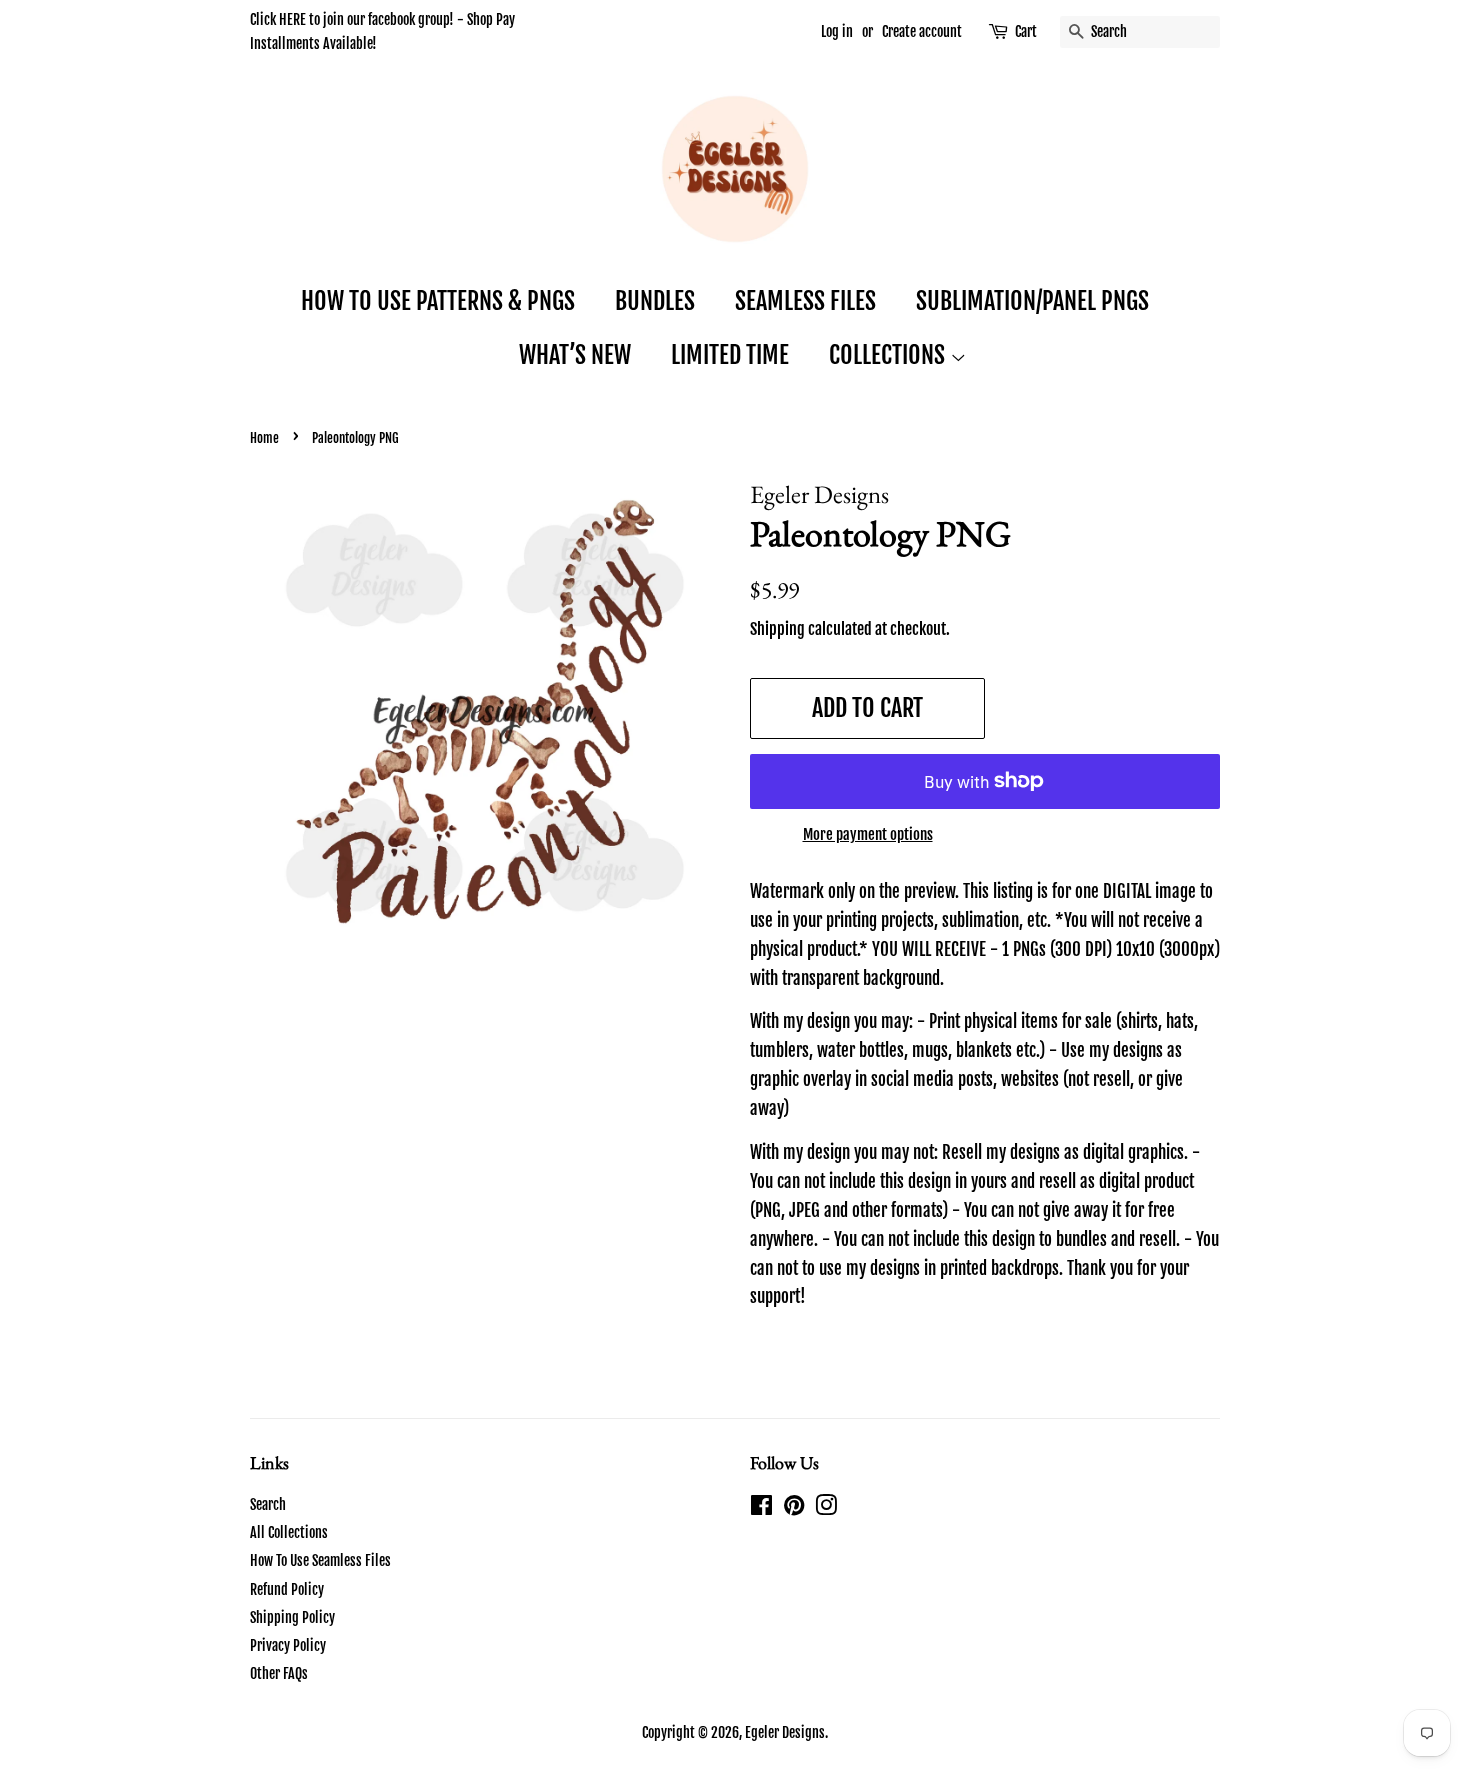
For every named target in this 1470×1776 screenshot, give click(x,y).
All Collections (289, 1532)
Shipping (777, 629)
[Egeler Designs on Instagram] (826, 1508)
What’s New (575, 355)
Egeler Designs (785, 1732)
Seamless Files (805, 301)
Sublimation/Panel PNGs (1032, 301)
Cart (1026, 31)
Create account (922, 31)
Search (268, 1504)
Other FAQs (279, 1673)
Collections (889, 355)
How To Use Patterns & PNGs (438, 301)
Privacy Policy (288, 1645)
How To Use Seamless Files (320, 1560)
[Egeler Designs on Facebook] (761, 1508)
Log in (837, 31)
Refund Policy (287, 1589)
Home (264, 438)
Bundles (655, 301)
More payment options (868, 834)
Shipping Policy (292, 1617)
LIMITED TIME (730, 355)
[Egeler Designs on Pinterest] (794, 1508)
